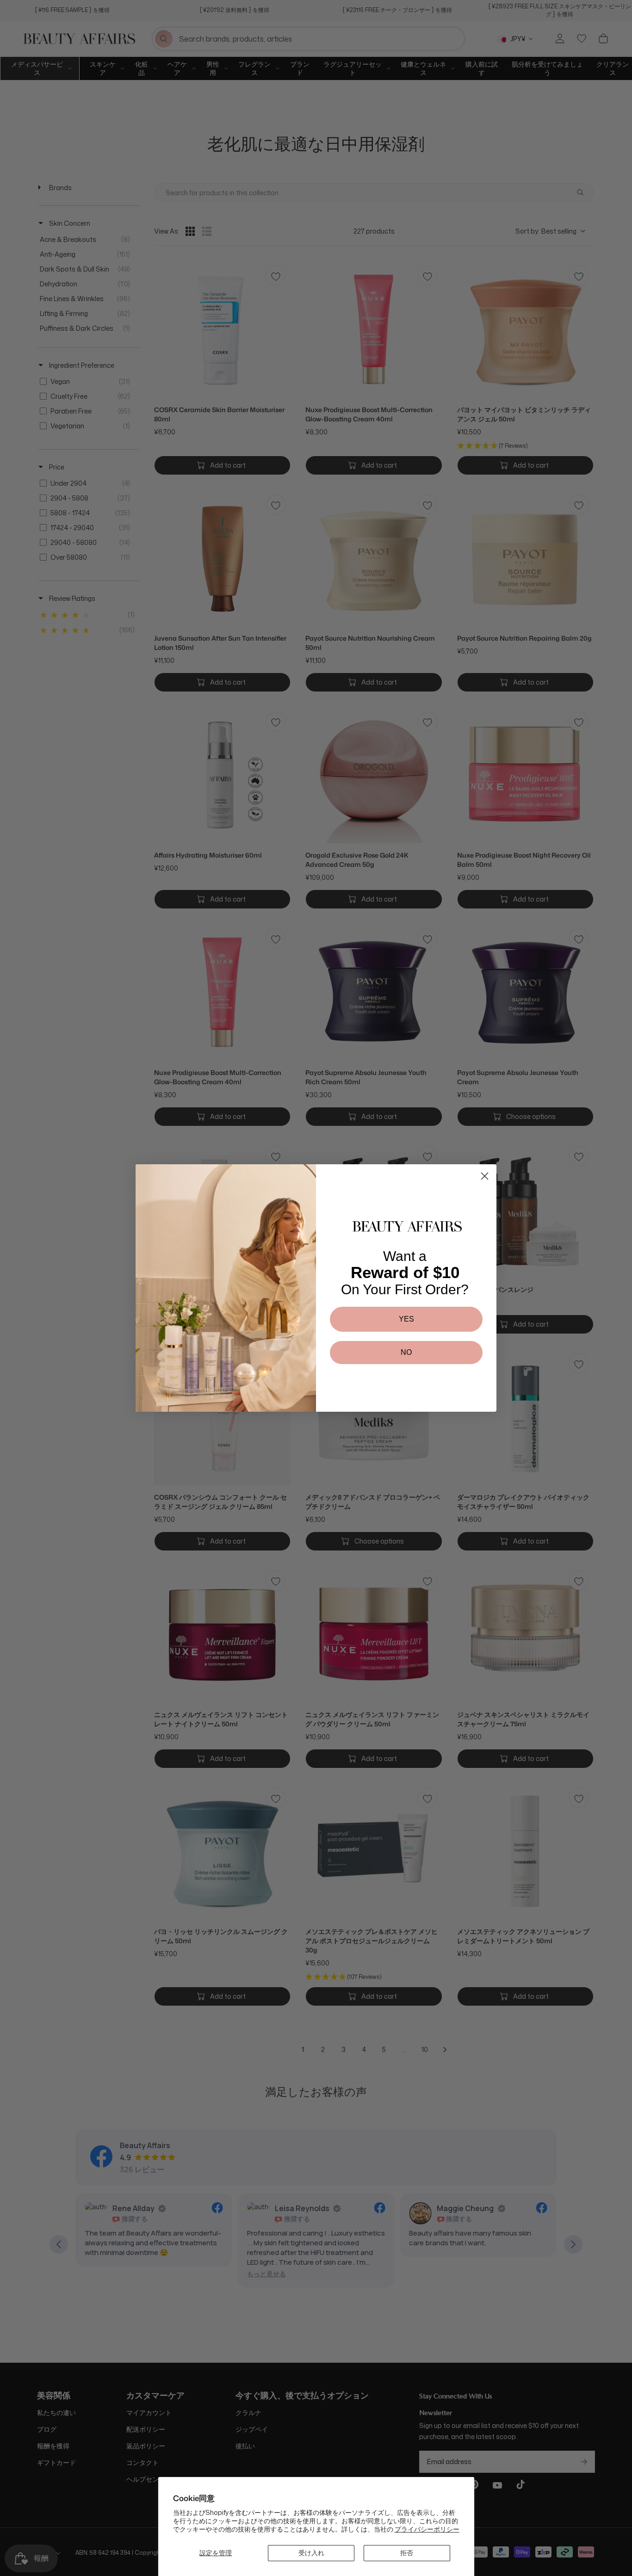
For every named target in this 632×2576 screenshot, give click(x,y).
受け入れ (311, 2553)
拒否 (407, 2553)
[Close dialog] (485, 1176)
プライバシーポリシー (427, 2529)
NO (406, 1352)
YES (406, 1319)
